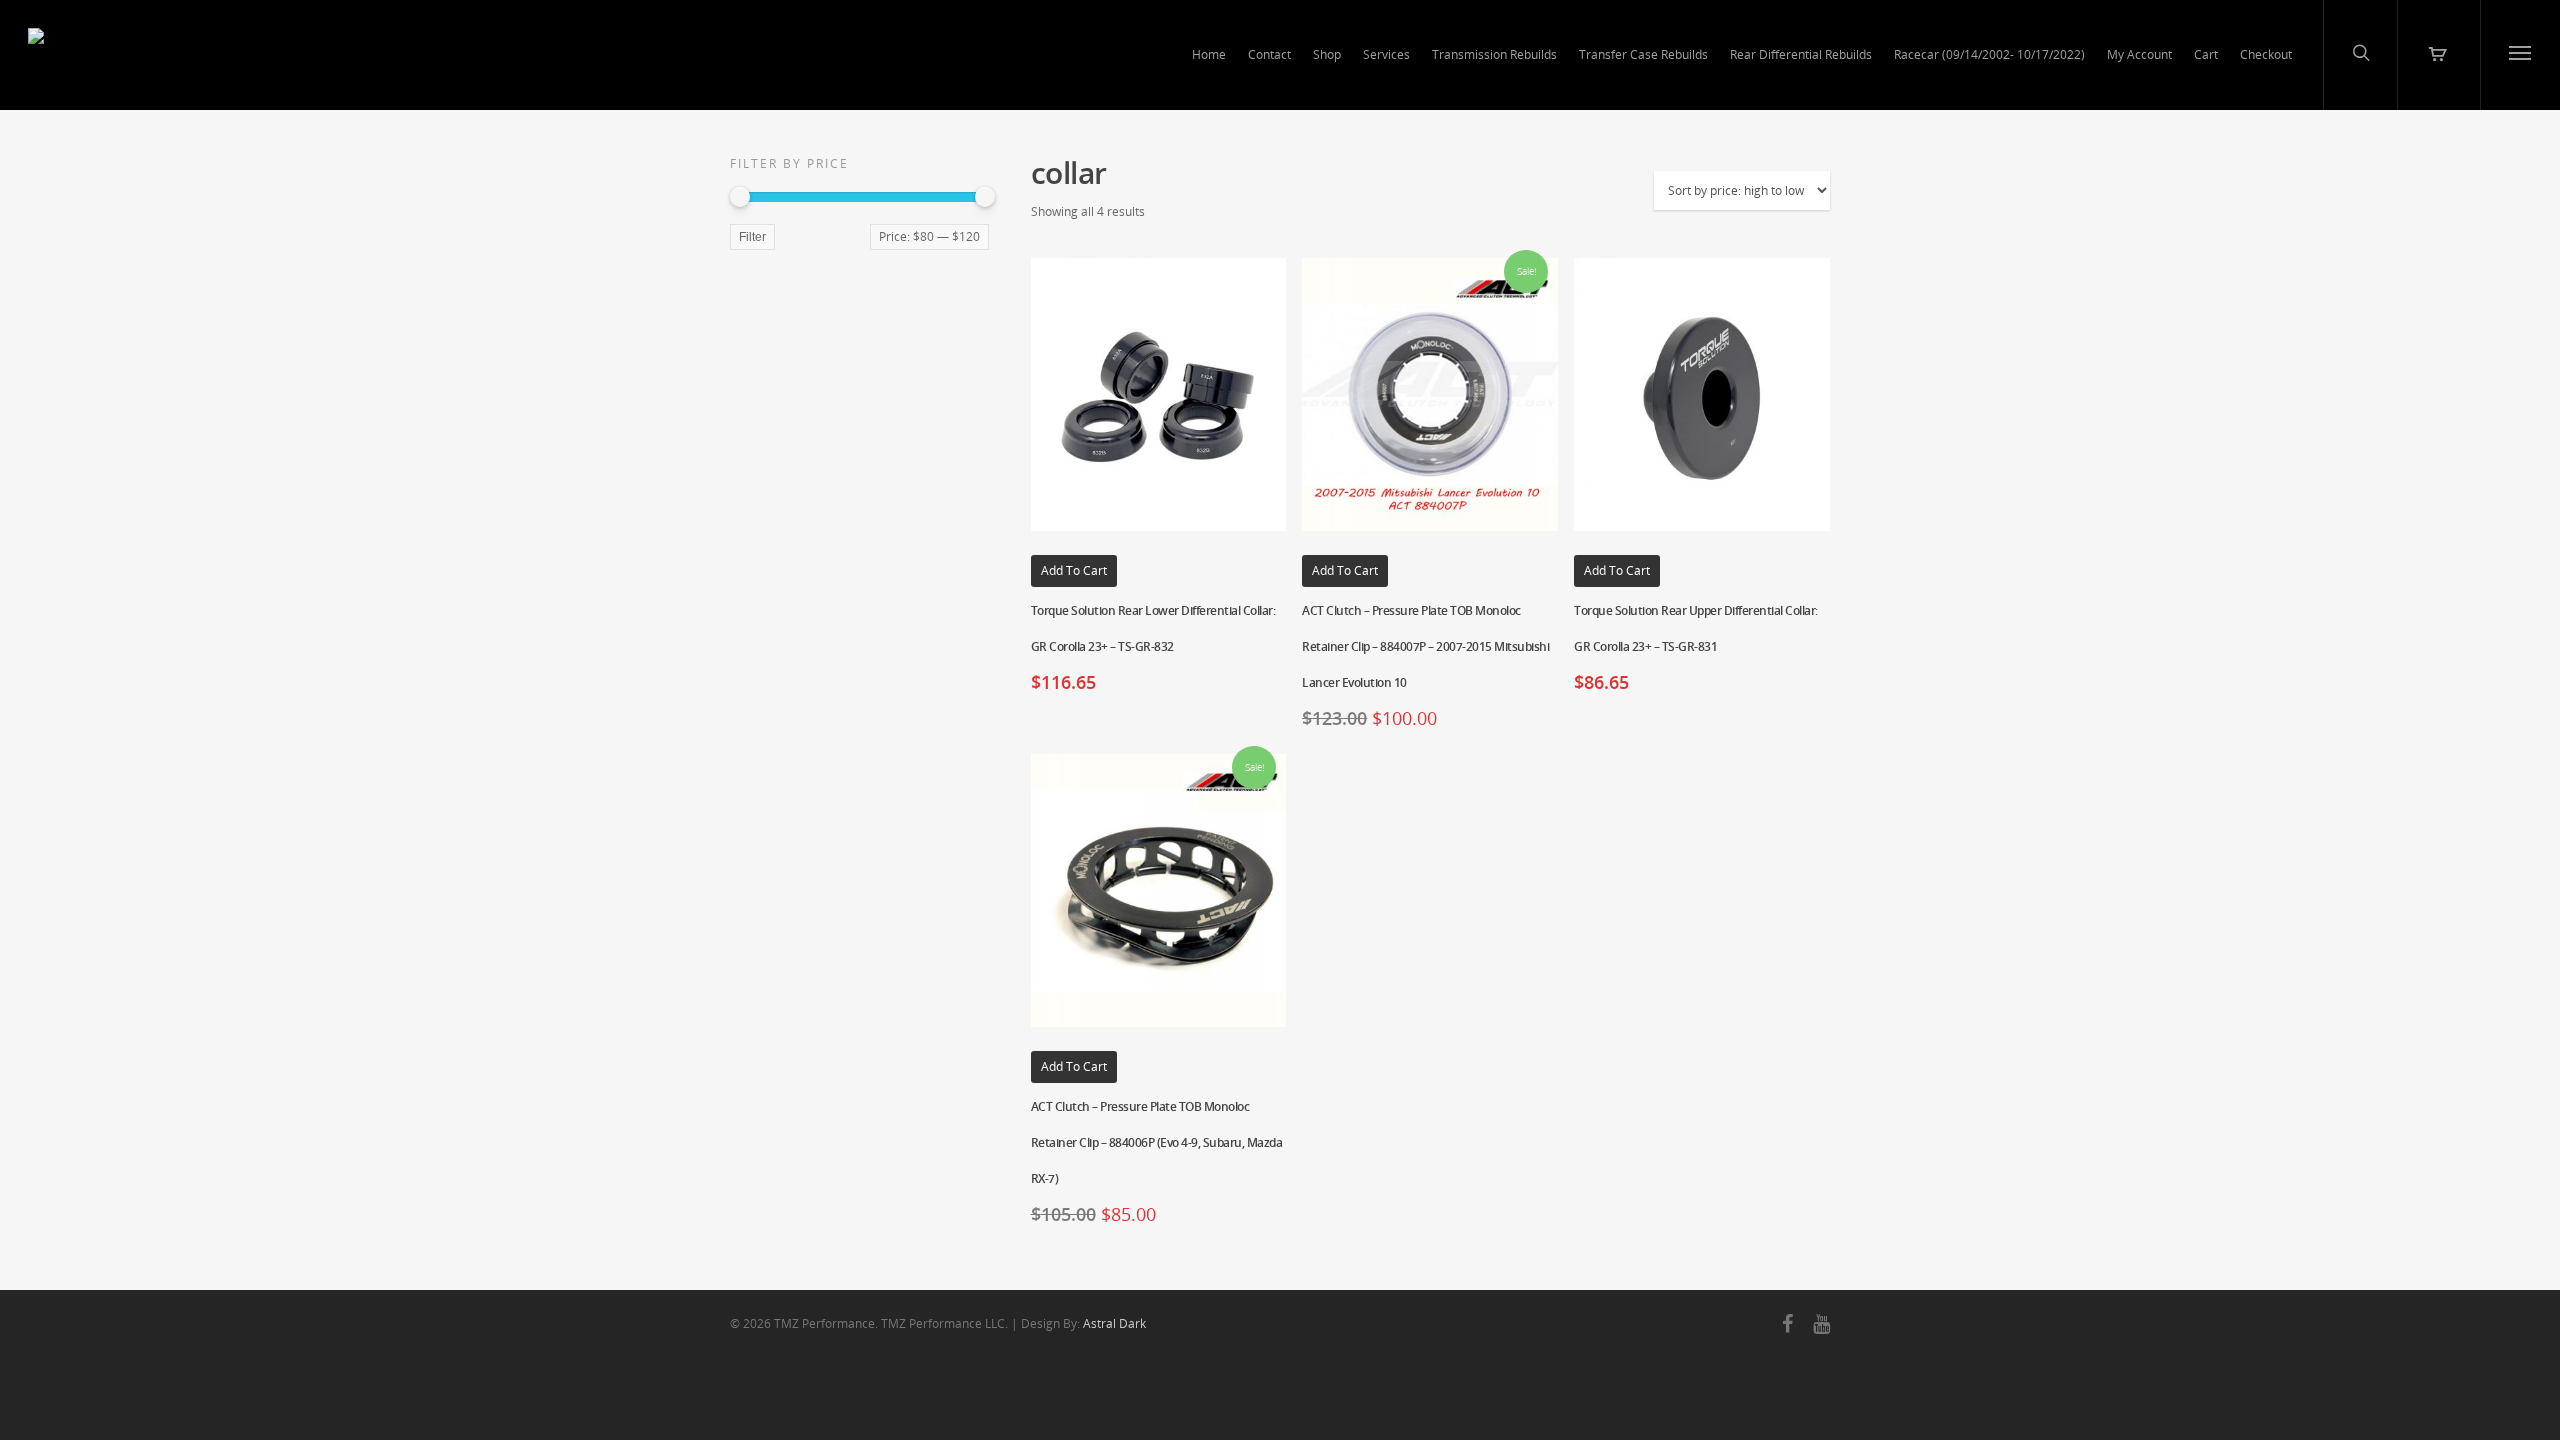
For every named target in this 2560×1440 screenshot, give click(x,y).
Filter (752, 237)
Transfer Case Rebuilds (1643, 54)
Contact (1269, 54)
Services (1386, 54)
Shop (1327, 54)
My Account (2139, 54)
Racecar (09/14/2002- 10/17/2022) (1989, 54)
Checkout (2266, 54)
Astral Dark (1114, 1323)
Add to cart (1074, 570)
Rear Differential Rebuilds (1801, 54)
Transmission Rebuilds (1494, 54)
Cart (2206, 54)
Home (1209, 54)
